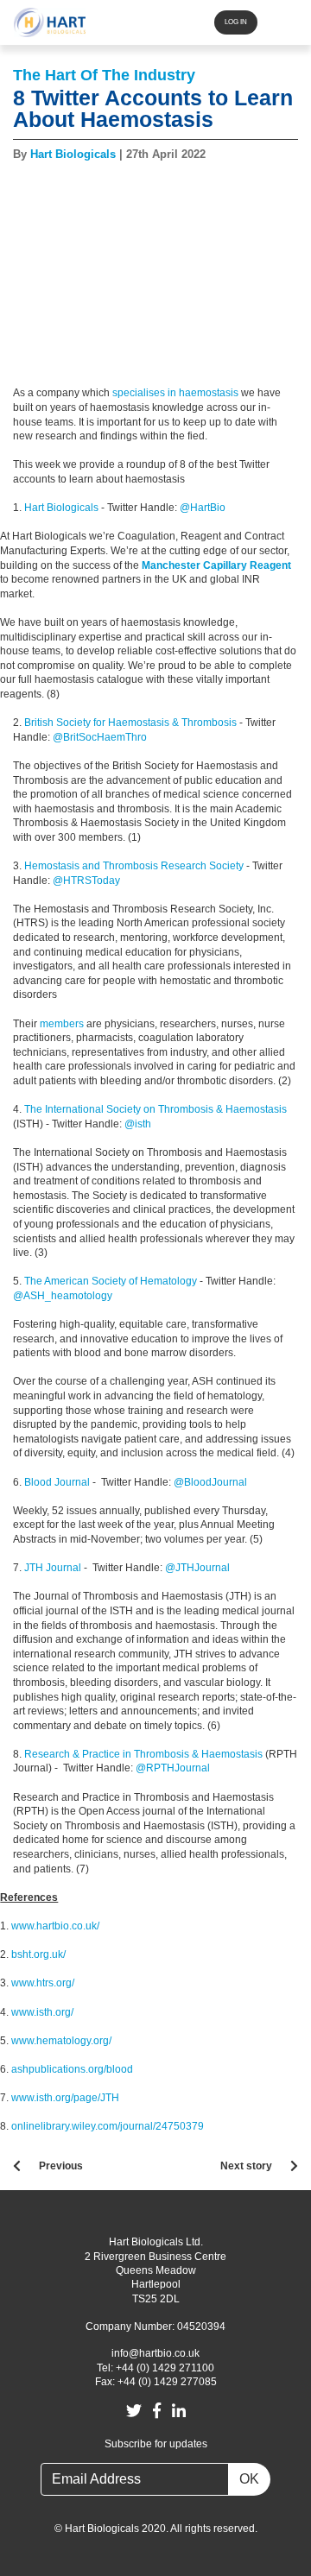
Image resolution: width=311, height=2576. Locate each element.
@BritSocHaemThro (100, 737)
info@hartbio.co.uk (155, 2353)
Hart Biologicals (61, 508)
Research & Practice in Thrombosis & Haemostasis (143, 1754)
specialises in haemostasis (175, 393)
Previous (61, 2166)
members (62, 1024)
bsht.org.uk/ (38, 1954)
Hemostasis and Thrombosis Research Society (134, 866)
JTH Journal (53, 1568)
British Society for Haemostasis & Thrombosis (130, 723)
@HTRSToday (86, 881)
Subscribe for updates (156, 2444)
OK (249, 2479)
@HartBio (204, 508)
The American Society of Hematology (111, 1281)
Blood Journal (57, 1482)
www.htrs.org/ (43, 1983)
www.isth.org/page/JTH (65, 2098)
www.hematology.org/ (61, 2041)
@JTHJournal (197, 1568)
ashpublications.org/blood (72, 2069)
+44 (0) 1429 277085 (167, 2382)
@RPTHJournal (173, 1768)
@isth (138, 1124)
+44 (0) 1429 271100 (165, 2368)
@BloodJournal (210, 1482)
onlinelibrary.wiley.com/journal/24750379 (108, 2126)
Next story (246, 2166)
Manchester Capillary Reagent (216, 565)
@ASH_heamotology (64, 1296)
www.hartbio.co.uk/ (55, 1926)
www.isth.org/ (42, 2012)
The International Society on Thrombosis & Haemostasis (155, 1109)
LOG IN (236, 22)
